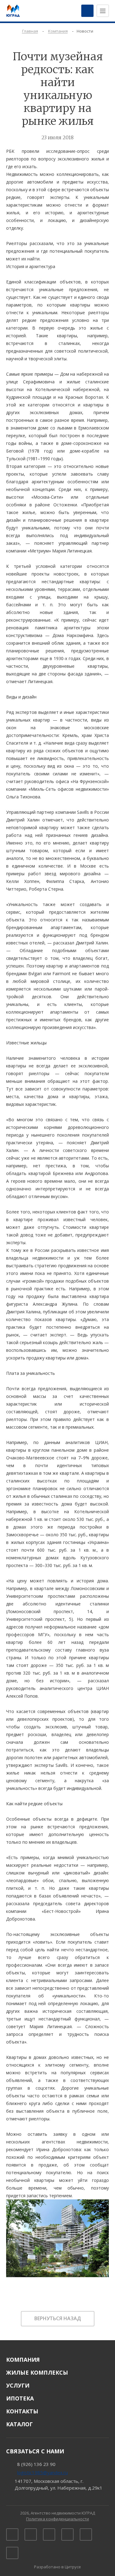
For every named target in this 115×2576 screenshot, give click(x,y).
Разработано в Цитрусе (57, 2567)
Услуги (18, 2385)
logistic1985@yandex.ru (42, 2472)
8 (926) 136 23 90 (36, 2464)
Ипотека (20, 2398)
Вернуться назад (58, 2318)
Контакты (22, 2411)
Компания (23, 2360)
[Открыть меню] (103, 11)
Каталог (19, 2424)
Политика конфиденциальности (57, 2519)
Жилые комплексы (37, 2372)
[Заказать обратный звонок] (87, 11)
